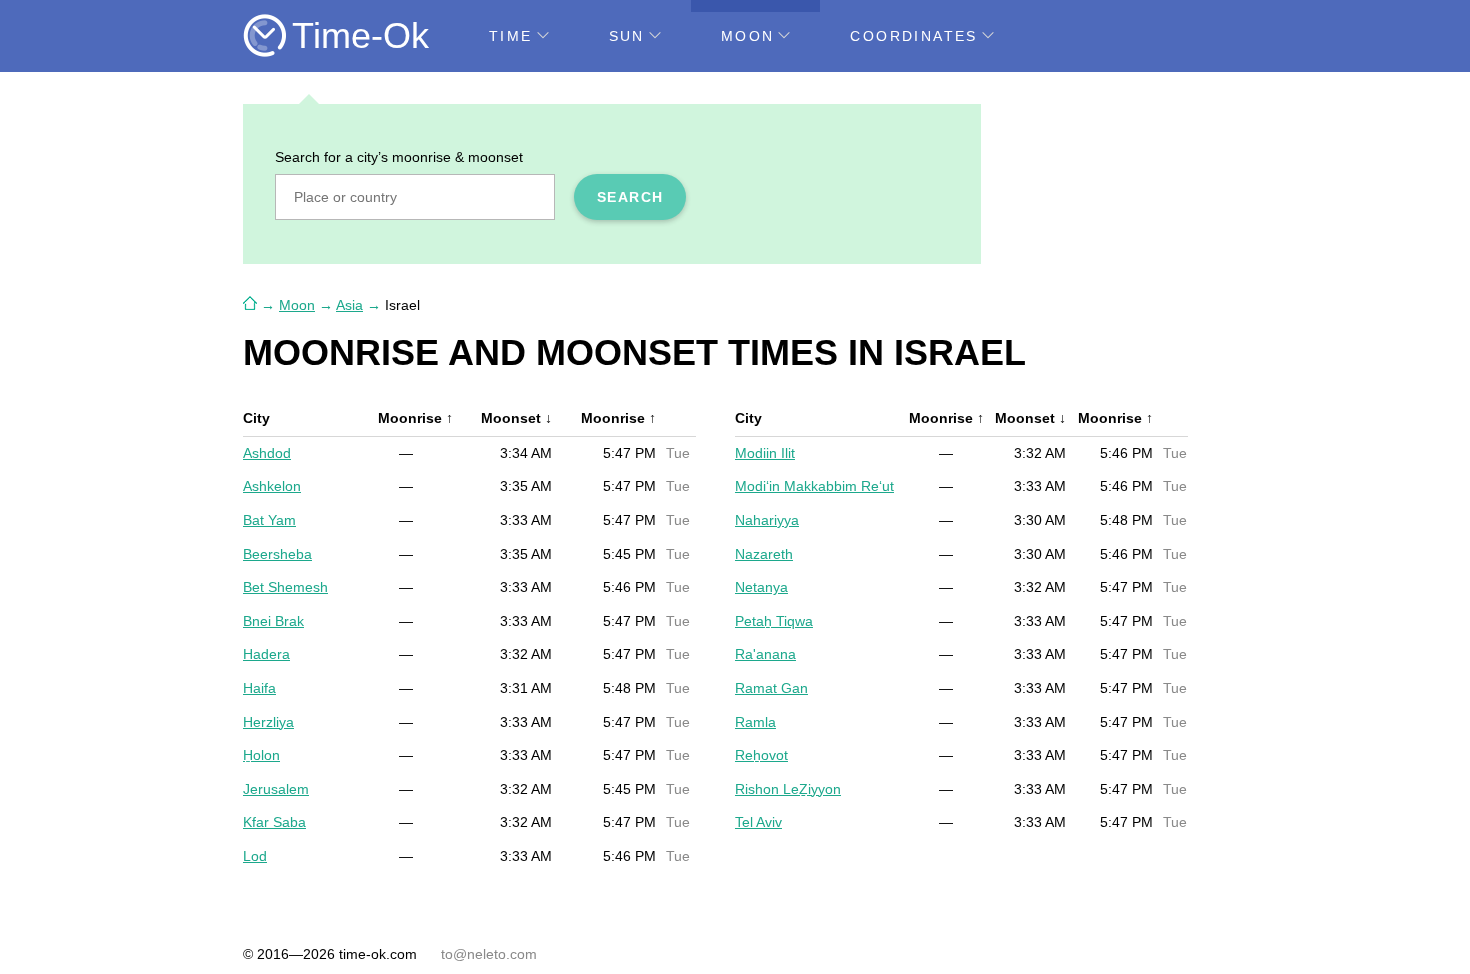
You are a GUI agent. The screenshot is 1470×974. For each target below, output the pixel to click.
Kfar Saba (274, 822)
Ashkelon (272, 486)
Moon (748, 36)
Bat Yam (269, 520)
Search (630, 197)
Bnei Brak (273, 621)
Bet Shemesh (285, 587)
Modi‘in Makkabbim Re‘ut (814, 486)
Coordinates (913, 36)
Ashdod (267, 453)
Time (511, 36)
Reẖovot (761, 755)
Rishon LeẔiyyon (788, 789)
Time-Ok (360, 35)
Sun (627, 36)
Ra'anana (765, 654)
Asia (349, 305)
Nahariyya (767, 520)
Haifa (259, 688)
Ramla (755, 722)
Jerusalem (276, 789)
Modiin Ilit (765, 453)
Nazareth (764, 554)
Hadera (266, 654)
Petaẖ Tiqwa (774, 621)
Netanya (761, 587)
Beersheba (277, 554)
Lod (255, 856)
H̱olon (261, 755)
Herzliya (268, 722)
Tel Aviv (758, 822)
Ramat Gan (771, 688)
